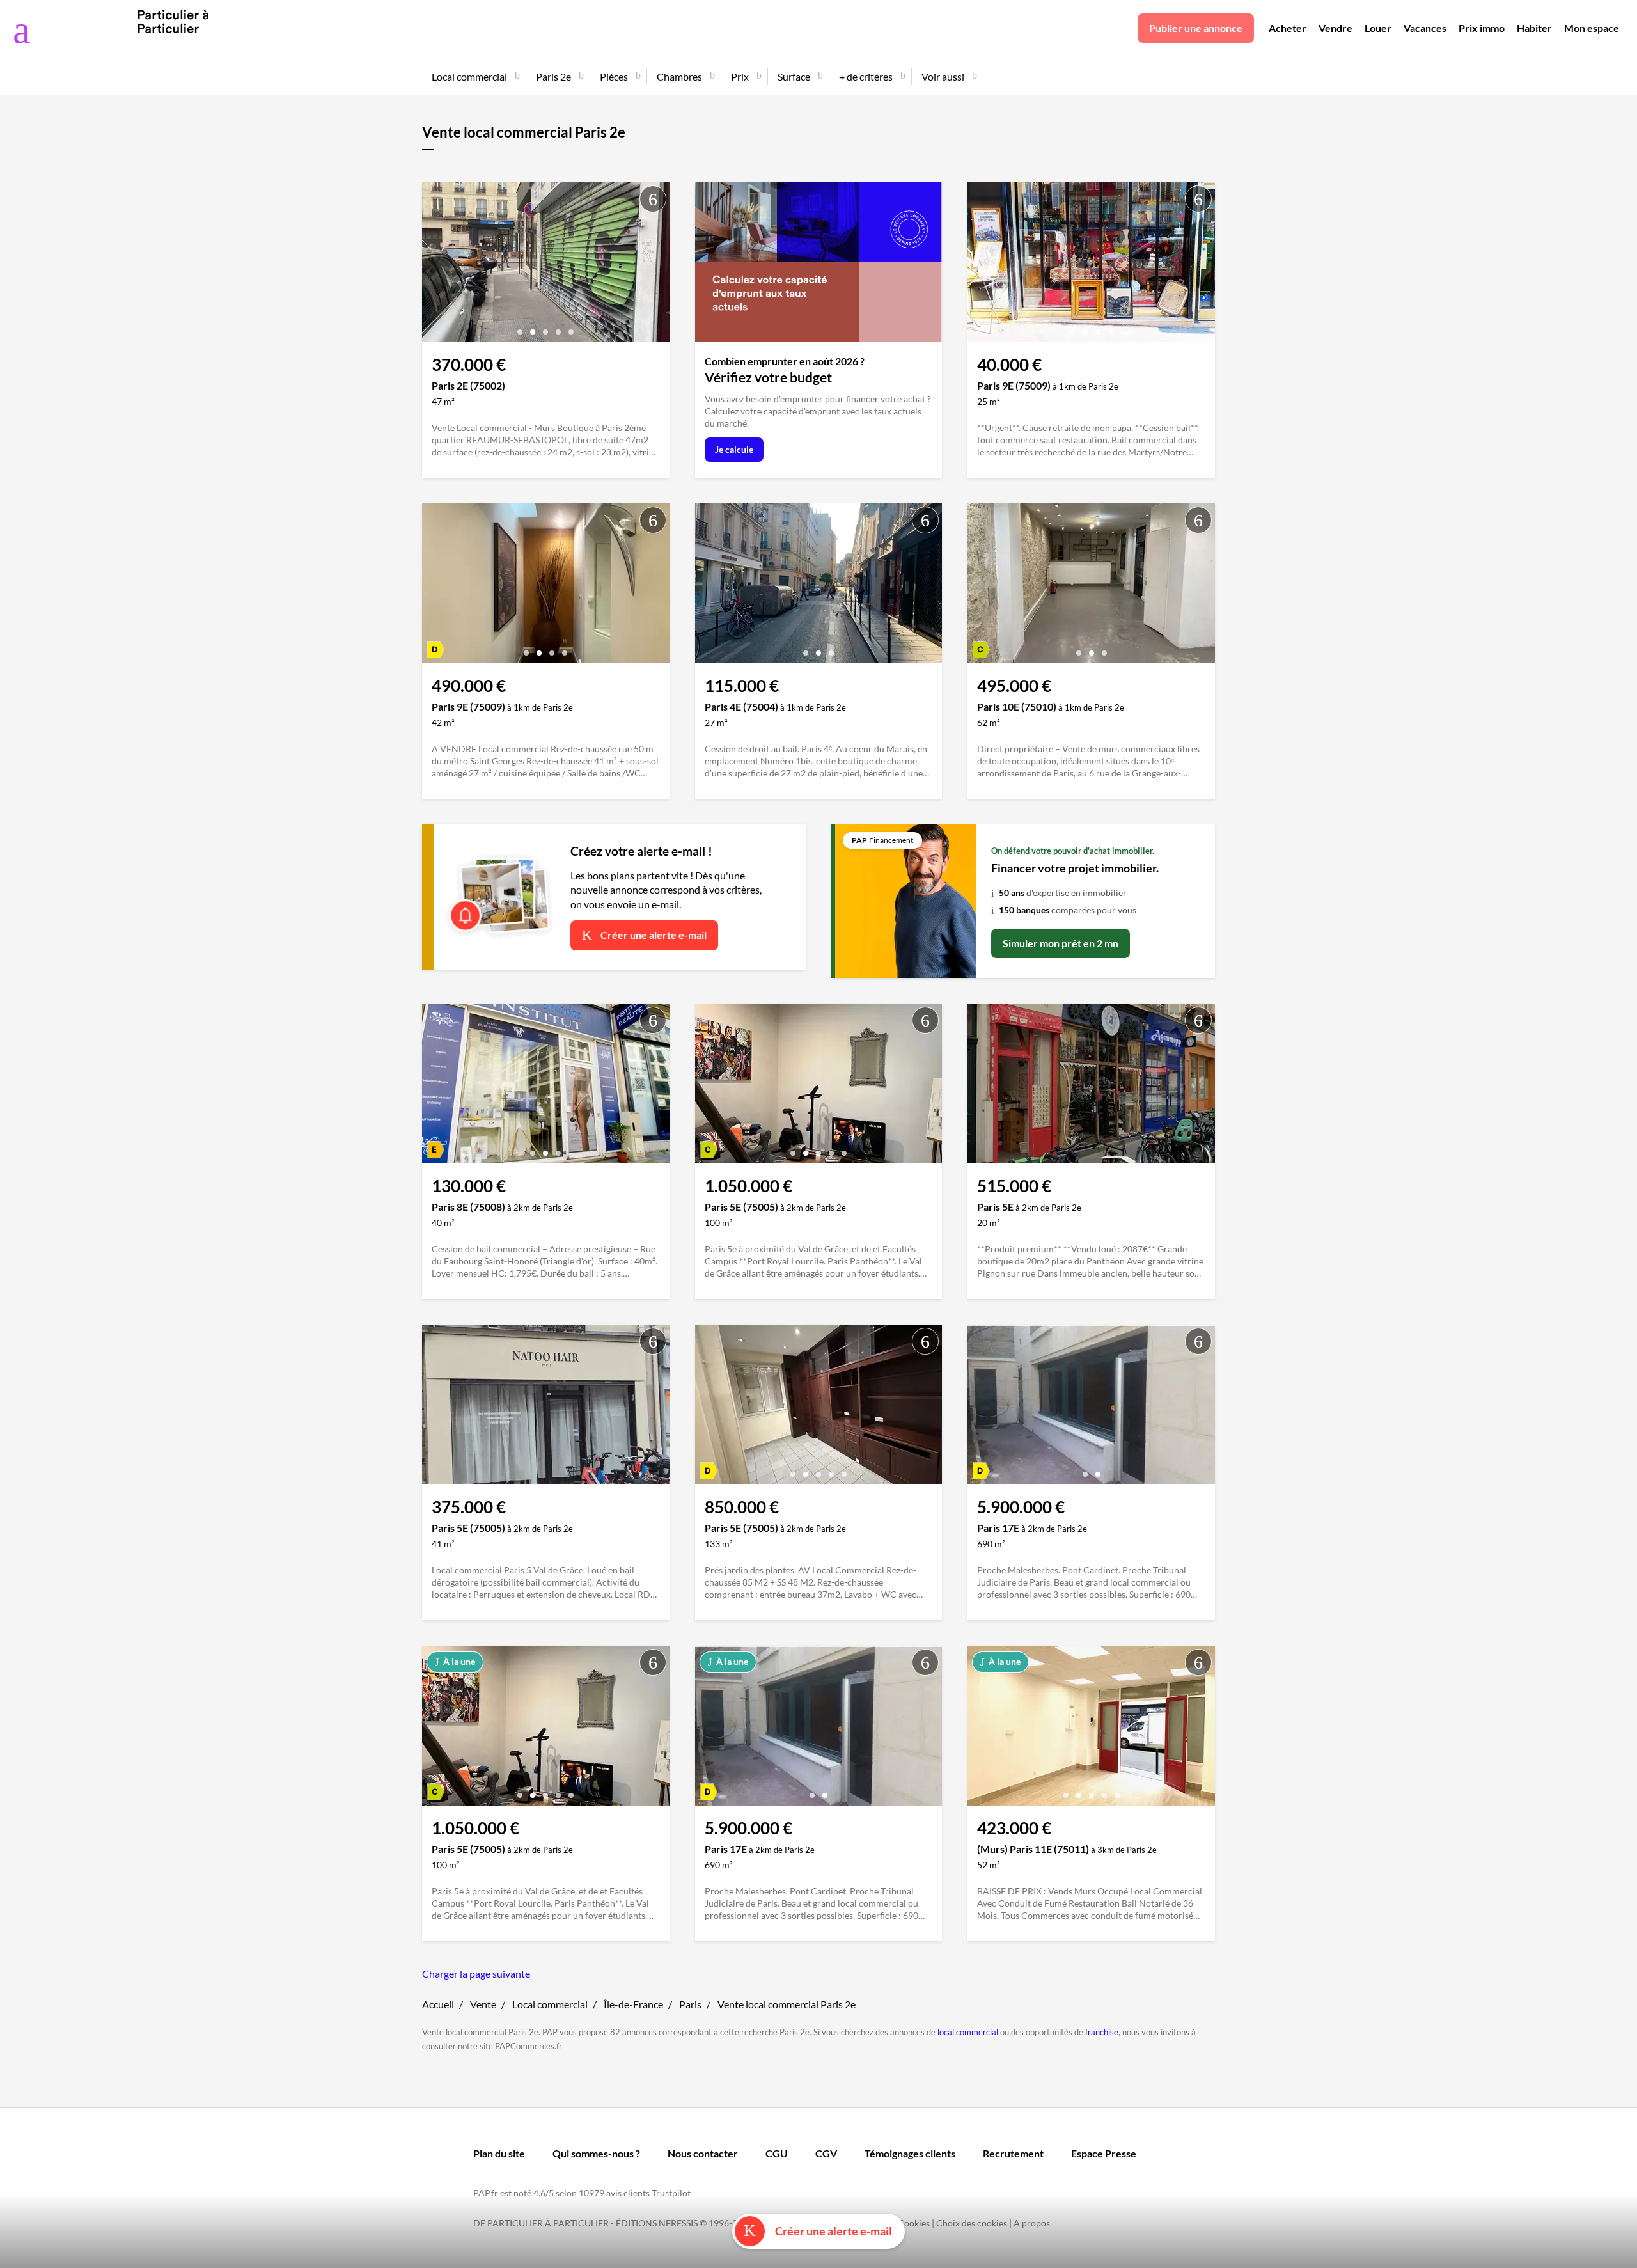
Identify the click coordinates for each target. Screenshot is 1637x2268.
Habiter (1534, 28)
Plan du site (499, 2153)
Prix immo (1482, 28)
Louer (1378, 28)
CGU (777, 2153)
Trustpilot (671, 2193)
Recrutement (1013, 2153)
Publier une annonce (1196, 28)
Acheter (1288, 28)
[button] (520, 327)
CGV (826, 2153)
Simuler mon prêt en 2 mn (1061, 943)
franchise (1102, 2032)
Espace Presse (1104, 2153)
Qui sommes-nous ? (596, 2153)
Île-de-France (633, 2004)
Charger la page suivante (476, 1973)
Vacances (1425, 28)
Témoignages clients (910, 2153)
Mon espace (1592, 28)
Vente (483, 2004)
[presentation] (435, 265)
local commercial (968, 2032)
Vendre (1335, 28)
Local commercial (550, 2004)
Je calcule (734, 449)
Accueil (438, 2004)
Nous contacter (703, 2153)
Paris (690, 2004)
